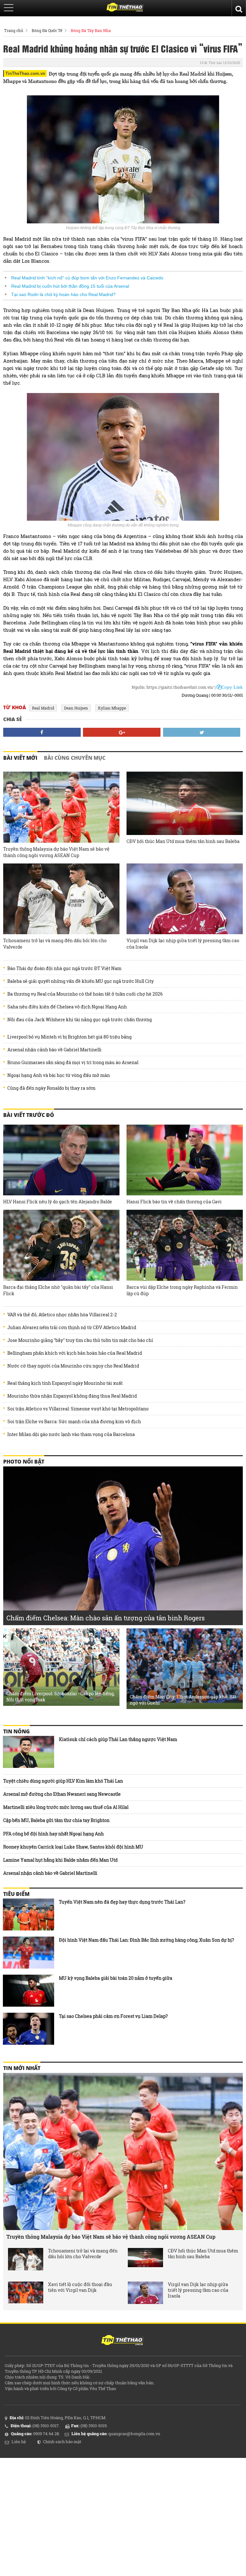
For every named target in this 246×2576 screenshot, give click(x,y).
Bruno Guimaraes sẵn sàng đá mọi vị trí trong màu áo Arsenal (73, 1063)
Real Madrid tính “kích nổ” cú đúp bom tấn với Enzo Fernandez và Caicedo (87, 278)
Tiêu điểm (16, 1894)
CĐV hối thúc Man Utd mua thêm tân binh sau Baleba (183, 841)
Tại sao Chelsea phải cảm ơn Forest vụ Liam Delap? (113, 2016)
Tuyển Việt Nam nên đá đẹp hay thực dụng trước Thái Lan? (122, 1902)
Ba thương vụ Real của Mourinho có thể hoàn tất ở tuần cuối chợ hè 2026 (85, 994)
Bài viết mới (20, 758)
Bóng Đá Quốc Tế (47, 30)
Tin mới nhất (22, 2068)
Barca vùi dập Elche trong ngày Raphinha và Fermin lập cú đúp (182, 1290)
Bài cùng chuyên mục (75, 758)
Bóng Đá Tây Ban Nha (91, 30)
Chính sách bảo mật (62, 2442)
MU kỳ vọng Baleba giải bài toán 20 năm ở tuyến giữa (116, 1978)
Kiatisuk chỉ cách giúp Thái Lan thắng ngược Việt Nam (118, 1739)
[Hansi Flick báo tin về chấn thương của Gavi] (185, 1160)
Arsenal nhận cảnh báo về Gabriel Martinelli (54, 1050)
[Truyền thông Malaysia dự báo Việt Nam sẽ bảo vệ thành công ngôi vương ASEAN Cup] (61, 807)
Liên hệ (19, 2442)
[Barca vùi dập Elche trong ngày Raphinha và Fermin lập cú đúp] (185, 1245)
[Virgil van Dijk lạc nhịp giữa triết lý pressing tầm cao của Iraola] (185, 899)
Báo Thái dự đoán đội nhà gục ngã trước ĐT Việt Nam (64, 968)
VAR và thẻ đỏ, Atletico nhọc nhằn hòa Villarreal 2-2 (62, 1315)
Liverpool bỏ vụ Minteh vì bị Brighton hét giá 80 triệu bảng (70, 1037)
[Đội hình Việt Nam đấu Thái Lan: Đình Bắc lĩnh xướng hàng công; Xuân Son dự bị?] (29, 1953)
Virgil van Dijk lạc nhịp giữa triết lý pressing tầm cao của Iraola (183, 944)
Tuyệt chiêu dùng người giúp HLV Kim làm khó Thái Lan (63, 1781)
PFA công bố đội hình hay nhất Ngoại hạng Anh (53, 1834)
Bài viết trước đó (29, 1115)
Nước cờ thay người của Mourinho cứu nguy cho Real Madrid (73, 1366)
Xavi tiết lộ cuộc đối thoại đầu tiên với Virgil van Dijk (80, 2287)
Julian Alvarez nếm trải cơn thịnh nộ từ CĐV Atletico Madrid (72, 1328)
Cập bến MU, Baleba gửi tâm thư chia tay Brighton (56, 1820)
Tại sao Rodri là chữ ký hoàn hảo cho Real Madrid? (63, 294)
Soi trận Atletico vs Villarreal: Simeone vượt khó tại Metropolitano (78, 1409)
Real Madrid (43, 708)
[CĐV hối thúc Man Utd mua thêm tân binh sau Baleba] (185, 803)
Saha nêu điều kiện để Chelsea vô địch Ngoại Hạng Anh (67, 1007)
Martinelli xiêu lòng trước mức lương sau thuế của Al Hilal (66, 1807)
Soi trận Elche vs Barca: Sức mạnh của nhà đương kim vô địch (74, 1422)
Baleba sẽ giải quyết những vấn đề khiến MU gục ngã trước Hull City (81, 981)
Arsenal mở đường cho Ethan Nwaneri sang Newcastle (62, 1794)
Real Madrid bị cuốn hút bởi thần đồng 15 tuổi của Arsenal (70, 286)
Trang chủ (14, 30)
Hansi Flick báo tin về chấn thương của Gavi (174, 1202)
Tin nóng (16, 1731)
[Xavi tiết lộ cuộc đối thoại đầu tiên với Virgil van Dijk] (26, 2293)
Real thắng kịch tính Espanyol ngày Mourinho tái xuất (65, 1383)
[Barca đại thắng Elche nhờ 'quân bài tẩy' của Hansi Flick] (61, 1245)
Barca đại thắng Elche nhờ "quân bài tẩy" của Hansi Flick (58, 1290)
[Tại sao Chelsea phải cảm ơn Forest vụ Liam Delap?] (29, 2029)
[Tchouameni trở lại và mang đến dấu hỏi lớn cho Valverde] (61, 899)
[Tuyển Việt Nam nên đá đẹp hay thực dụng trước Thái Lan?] (29, 1914)
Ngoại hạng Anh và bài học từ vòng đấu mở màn (59, 1075)
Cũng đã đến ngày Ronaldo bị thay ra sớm (51, 1088)
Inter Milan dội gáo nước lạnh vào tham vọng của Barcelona (71, 1434)
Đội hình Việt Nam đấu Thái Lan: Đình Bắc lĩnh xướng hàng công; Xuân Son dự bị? (147, 1940)
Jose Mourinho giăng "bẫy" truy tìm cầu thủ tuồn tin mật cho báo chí (80, 1340)
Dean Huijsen (76, 708)
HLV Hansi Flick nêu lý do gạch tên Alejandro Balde (58, 1202)
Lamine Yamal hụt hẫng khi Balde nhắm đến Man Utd (60, 1860)
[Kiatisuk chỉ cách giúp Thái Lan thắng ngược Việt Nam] (29, 1752)
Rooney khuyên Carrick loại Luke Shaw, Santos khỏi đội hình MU (73, 1847)
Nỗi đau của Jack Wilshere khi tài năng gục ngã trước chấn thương (80, 1020)
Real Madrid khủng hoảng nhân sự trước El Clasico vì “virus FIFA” (123, 48)
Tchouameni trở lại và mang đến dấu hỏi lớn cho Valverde (55, 944)
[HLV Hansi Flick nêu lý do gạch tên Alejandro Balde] (61, 1160)
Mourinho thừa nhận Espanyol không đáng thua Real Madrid (72, 1396)
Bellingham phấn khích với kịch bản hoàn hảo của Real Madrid (75, 1353)
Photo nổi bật (24, 1462)
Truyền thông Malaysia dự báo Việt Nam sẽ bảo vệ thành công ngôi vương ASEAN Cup (56, 852)
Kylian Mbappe (112, 708)
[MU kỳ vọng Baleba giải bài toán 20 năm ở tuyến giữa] (29, 1991)
